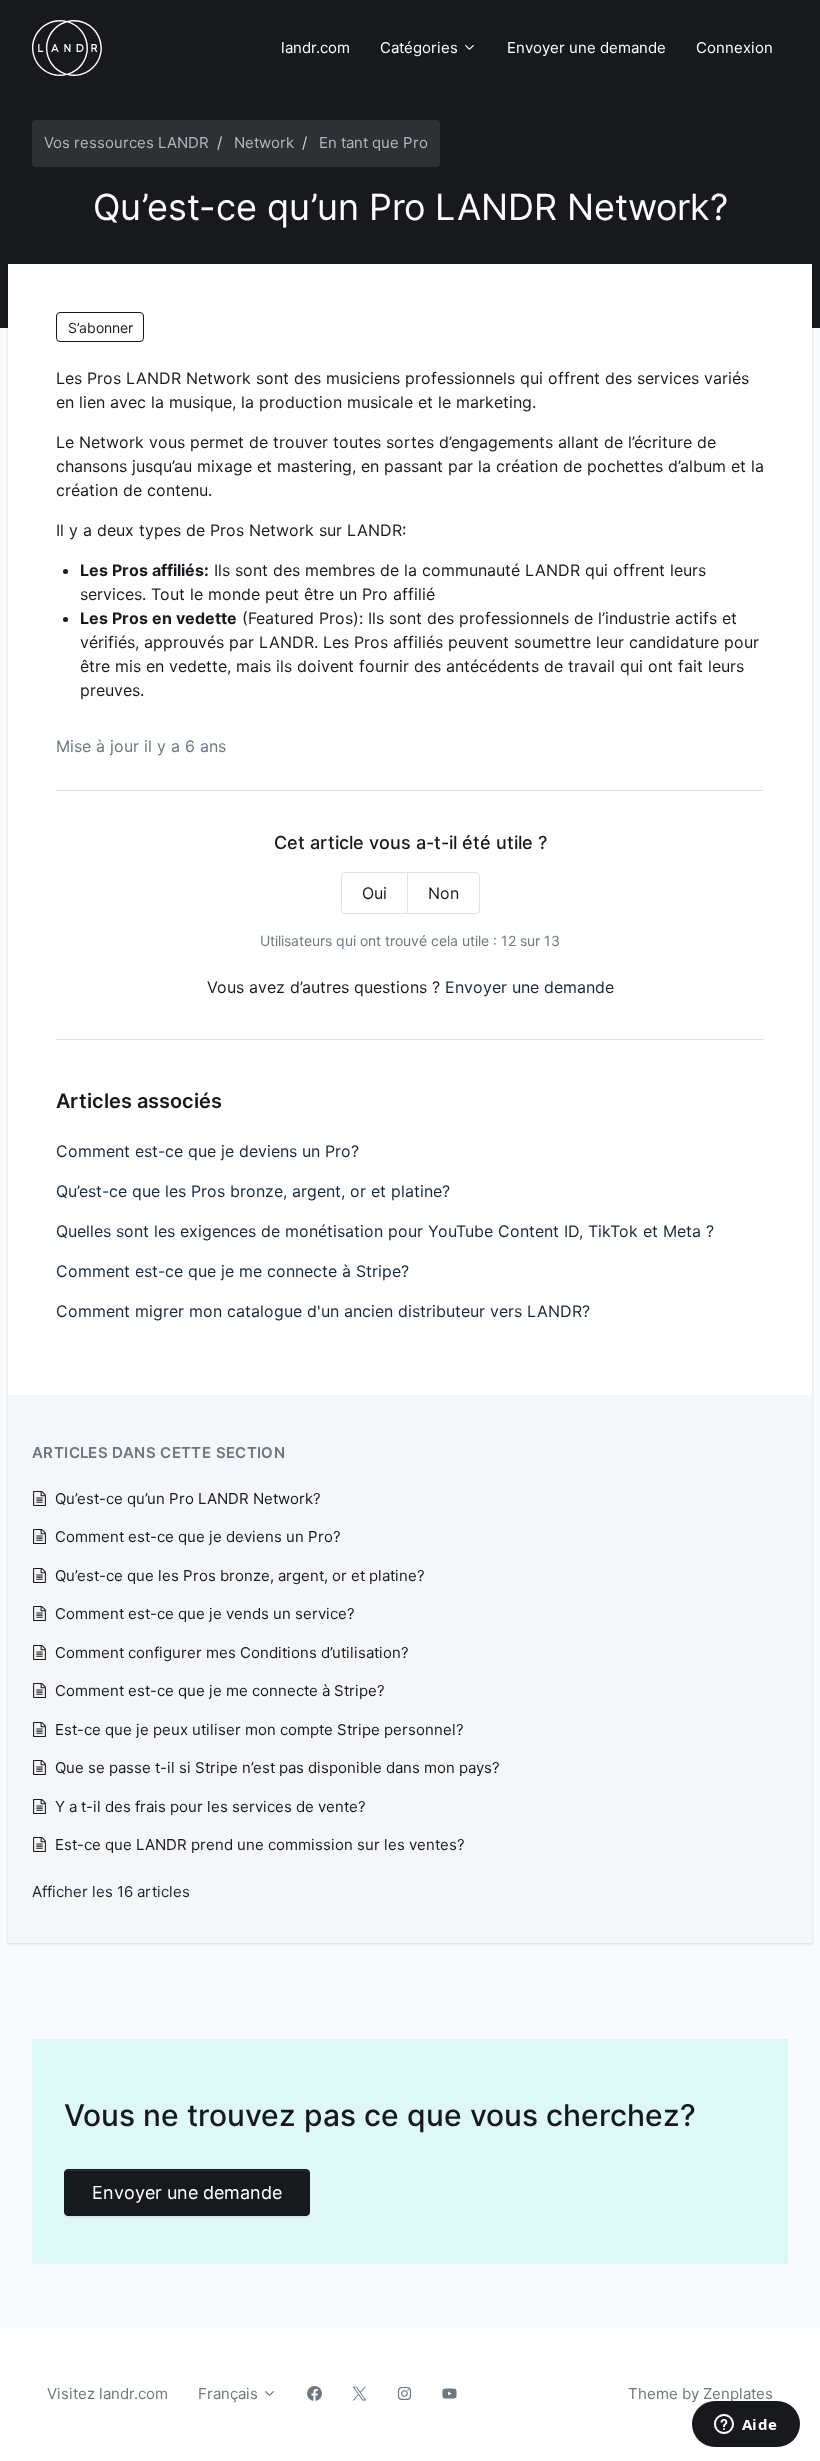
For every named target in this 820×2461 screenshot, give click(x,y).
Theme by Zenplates (700, 2393)
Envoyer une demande (586, 47)
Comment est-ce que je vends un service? (205, 1613)
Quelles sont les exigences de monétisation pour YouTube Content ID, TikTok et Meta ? (385, 1231)
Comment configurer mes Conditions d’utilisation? (232, 1652)
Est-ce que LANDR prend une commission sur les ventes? (260, 1844)
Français (230, 2393)
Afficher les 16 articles (111, 1891)
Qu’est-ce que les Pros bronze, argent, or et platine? (253, 1191)
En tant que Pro (373, 142)
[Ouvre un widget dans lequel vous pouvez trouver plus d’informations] (745, 2426)
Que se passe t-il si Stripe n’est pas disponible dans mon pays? (277, 1767)
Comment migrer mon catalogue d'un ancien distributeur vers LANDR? (323, 1311)
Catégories (421, 47)
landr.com (315, 47)
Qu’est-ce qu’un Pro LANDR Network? (188, 1498)
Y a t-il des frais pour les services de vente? (210, 1806)
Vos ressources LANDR (126, 142)
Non (443, 893)
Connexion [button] (734, 47)
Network (264, 142)
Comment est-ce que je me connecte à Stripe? (232, 1271)
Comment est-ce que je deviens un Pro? (207, 1151)
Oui (374, 893)
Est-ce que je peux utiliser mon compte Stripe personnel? (259, 1729)
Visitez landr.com (107, 2393)
